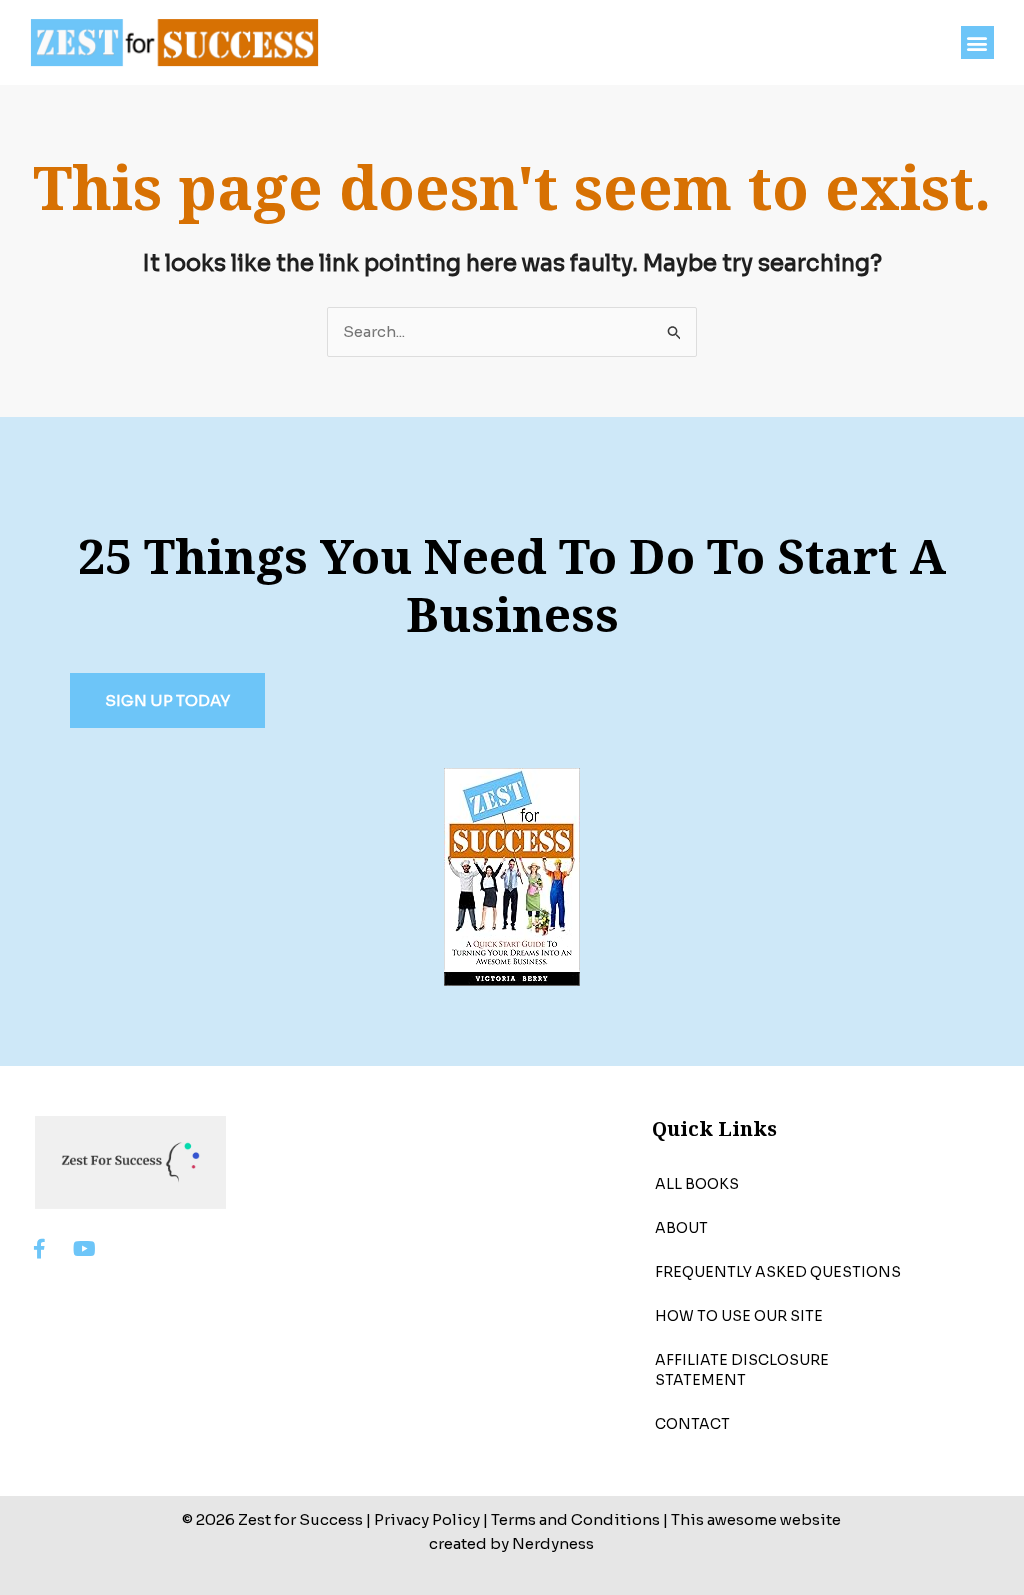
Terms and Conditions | (579, 1519)
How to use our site (739, 1316)
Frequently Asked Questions (778, 1272)
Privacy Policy (427, 1519)
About (681, 1228)
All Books (697, 1184)
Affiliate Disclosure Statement (742, 1370)
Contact (692, 1424)
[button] (977, 42)
